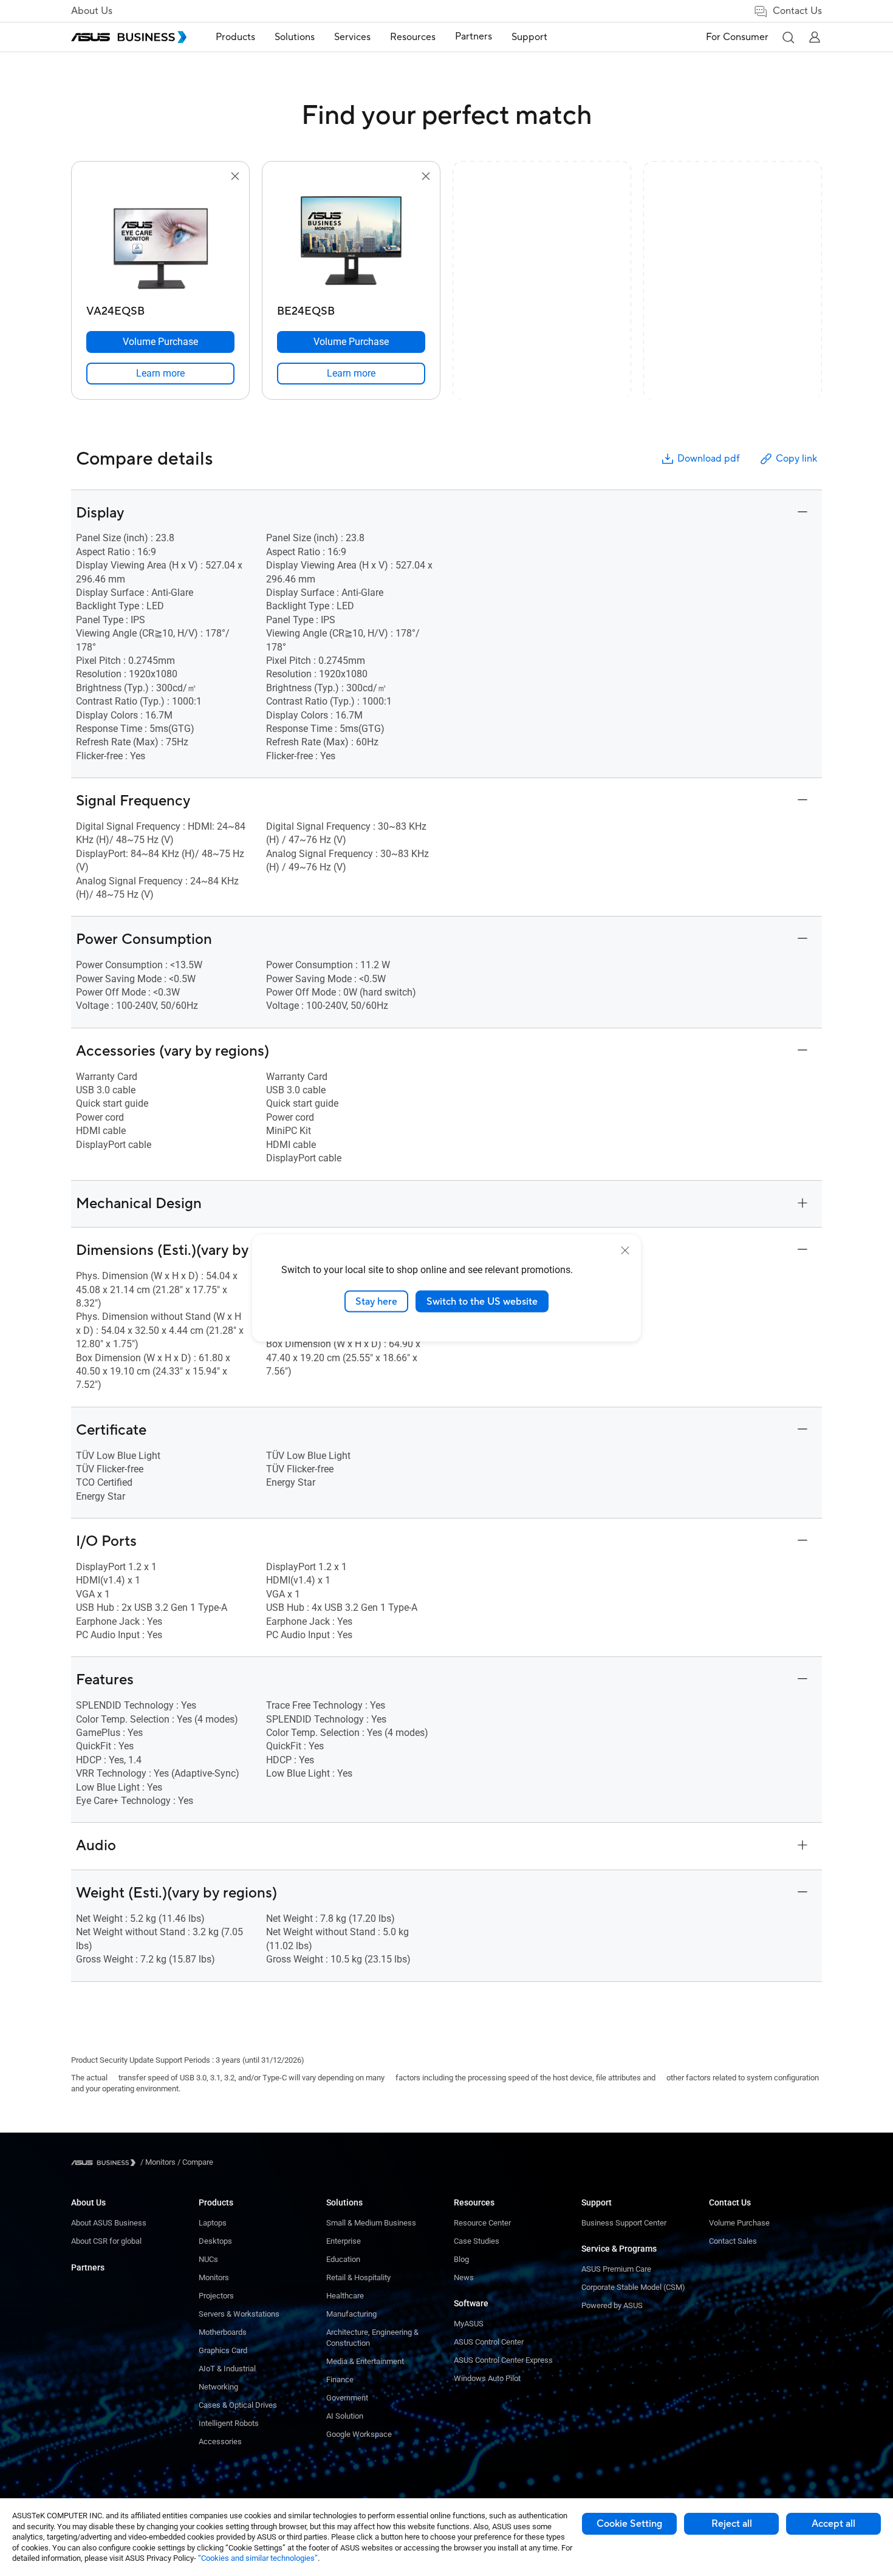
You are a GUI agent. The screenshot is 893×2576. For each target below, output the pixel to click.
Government (347, 2398)
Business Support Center (624, 2223)
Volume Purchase (739, 2223)
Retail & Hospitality (358, 2277)
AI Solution (345, 2416)
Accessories (220, 2441)
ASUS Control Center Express (503, 2360)
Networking (218, 2387)
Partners (88, 2267)
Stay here (376, 1301)
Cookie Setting (629, 2524)
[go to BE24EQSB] (351, 242)
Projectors (216, 2296)
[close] (625, 1250)
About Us (92, 11)
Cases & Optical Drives (238, 2405)
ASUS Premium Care (616, 2269)
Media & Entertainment (365, 2361)
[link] (160, 374)
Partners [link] (474, 36)
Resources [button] (413, 37)
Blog (461, 2259)
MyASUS (469, 2324)
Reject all (732, 2524)
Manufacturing (351, 2314)
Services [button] (352, 37)
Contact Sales (733, 2241)
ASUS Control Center (489, 2342)
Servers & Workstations (239, 2314)
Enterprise (344, 2241)
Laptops (213, 2223)
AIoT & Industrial (227, 2369)
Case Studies (477, 2241)
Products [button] (235, 37)
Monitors (214, 2277)
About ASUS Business (109, 2223)
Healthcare (345, 2296)
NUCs (208, 2259)
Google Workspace (359, 2434)
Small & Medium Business (371, 2223)
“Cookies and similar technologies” (258, 2558)
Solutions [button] (295, 37)
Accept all (833, 2524)
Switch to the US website (482, 1301)
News (464, 2277)
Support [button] (529, 37)
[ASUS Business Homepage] (129, 37)
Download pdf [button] (708, 459)
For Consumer (737, 37)
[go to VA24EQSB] (160, 242)
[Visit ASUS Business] (106, 2163)
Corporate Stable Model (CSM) (633, 2287)
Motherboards (223, 2332)
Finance (340, 2380)
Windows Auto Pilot (487, 2378)
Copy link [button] (796, 459)
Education (343, 2259)
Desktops (215, 2241)
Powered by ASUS (612, 2305)
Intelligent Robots (229, 2423)
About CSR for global (106, 2241)
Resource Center (482, 2223)
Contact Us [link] (797, 11)
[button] (788, 37)
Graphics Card (223, 2350)
